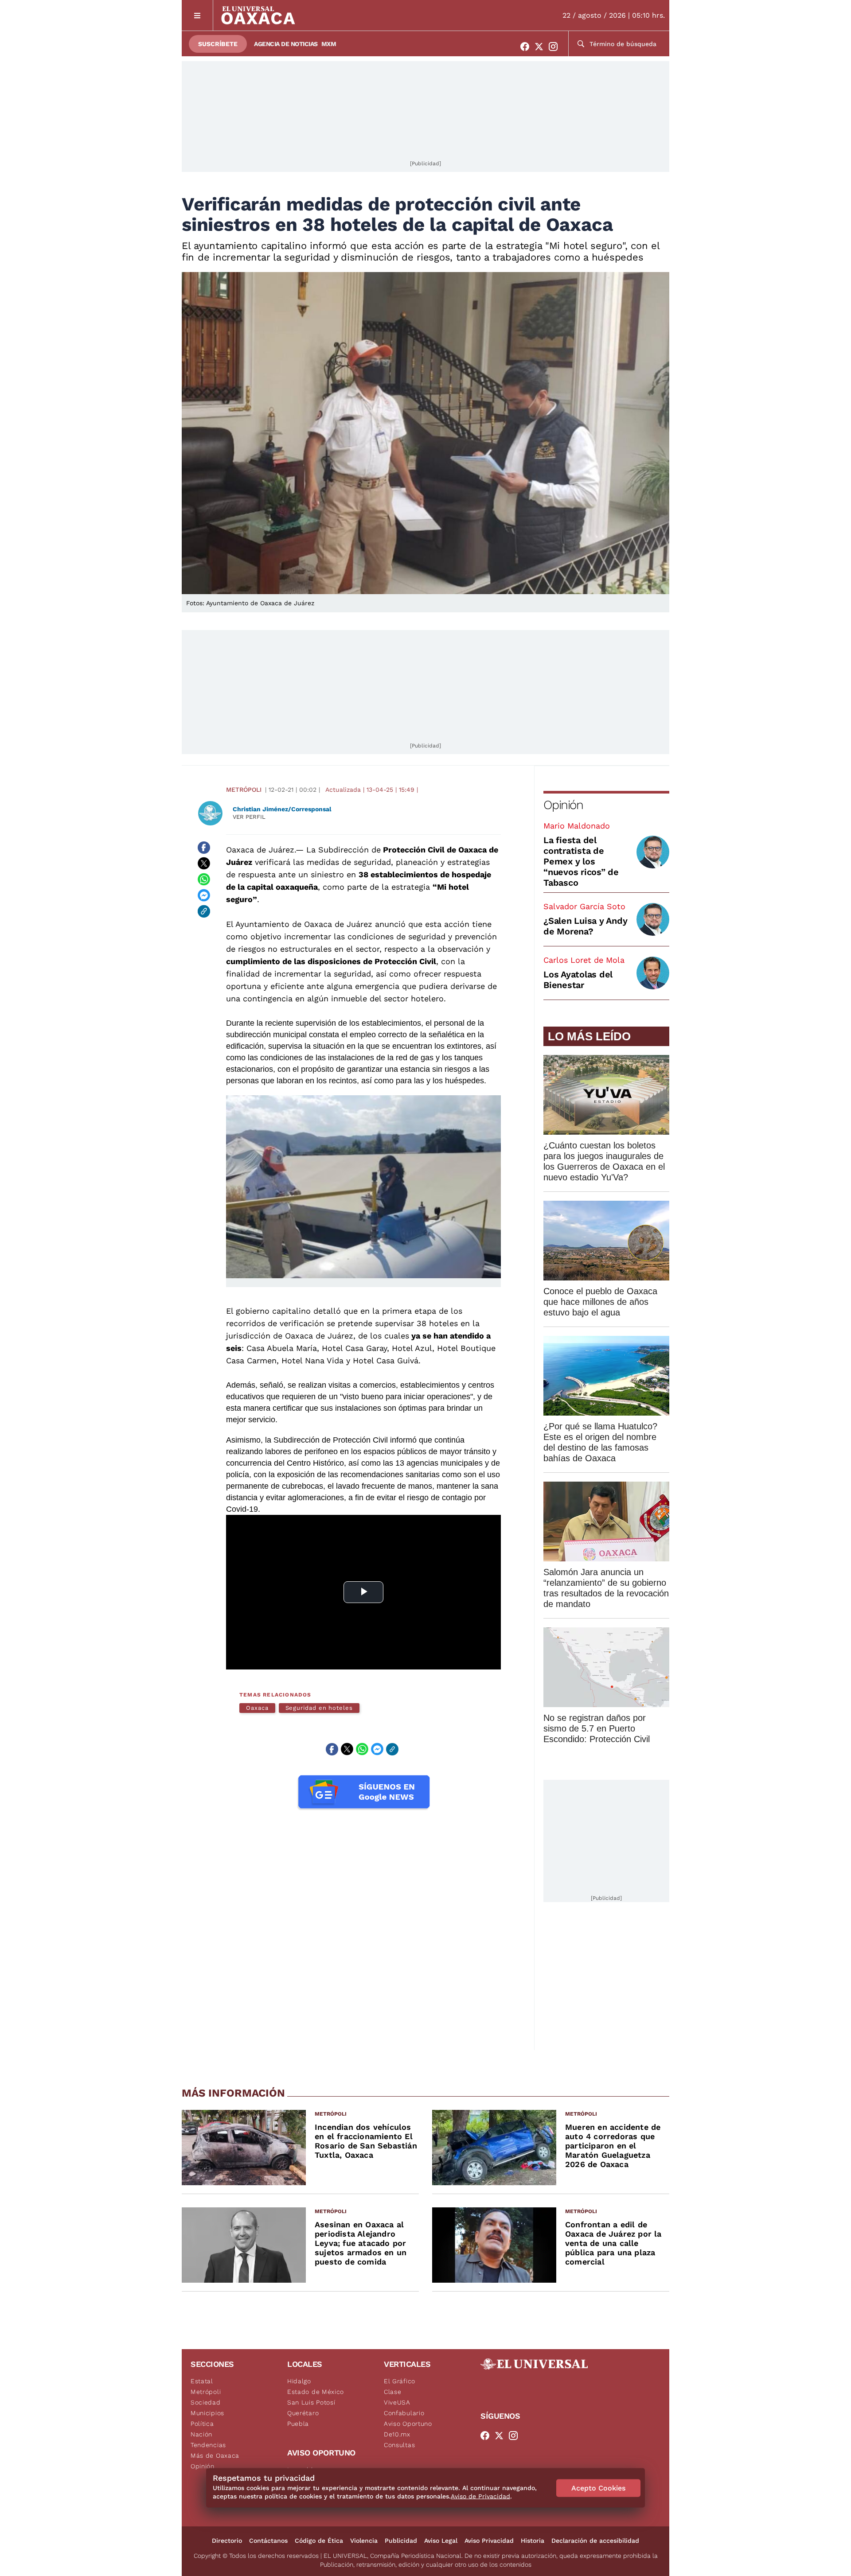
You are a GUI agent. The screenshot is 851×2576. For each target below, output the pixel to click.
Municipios (207, 2413)
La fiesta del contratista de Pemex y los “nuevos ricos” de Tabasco (581, 861)
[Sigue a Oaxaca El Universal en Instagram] (556, 47)
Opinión (563, 805)
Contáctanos (268, 2541)
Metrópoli (244, 790)
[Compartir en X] (204, 864)
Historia (533, 2541)
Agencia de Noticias (286, 44)
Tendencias (208, 2445)
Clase (393, 2392)
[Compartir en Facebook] (204, 848)
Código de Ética (319, 2541)
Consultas (399, 2445)
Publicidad (401, 2541)
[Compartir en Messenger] (204, 895)
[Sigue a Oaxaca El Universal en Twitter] (542, 47)
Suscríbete (218, 44)
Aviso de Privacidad (480, 2496)
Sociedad (206, 2402)
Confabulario (404, 2413)
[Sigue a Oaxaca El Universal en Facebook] (527, 47)
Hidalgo (299, 2381)
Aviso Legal (441, 2541)
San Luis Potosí (311, 2402)
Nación (201, 2434)
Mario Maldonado (577, 826)
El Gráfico (400, 2381)
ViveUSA (397, 2402)
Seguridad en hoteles (319, 1708)
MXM (329, 44)
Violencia (364, 2541)
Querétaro (303, 2413)
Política (202, 2424)
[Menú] (197, 15)
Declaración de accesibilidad (595, 2541)
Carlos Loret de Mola (584, 960)
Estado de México (316, 2392)
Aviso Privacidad (489, 2541)
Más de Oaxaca (215, 2455)
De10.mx (397, 2434)
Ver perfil (249, 817)
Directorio (227, 2541)
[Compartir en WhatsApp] (204, 879)
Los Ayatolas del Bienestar (578, 980)
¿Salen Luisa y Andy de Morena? (585, 926)
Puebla (298, 2424)
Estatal (202, 2381)
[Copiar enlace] (204, 911)
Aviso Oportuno (408, 2424)
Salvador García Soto (584, 906)
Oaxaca (257, 1708)
